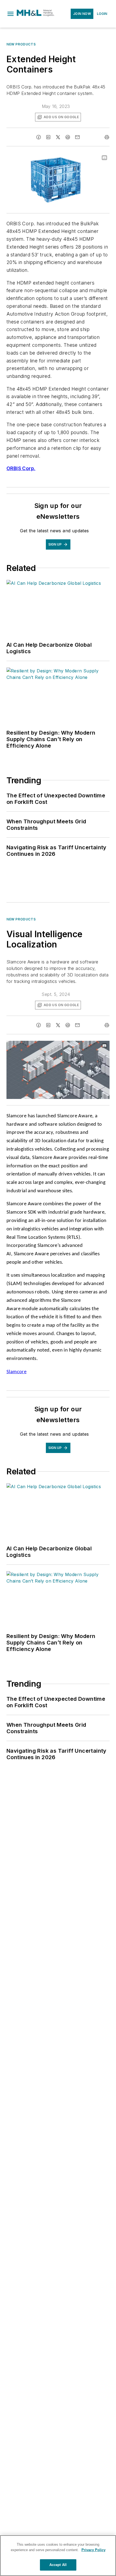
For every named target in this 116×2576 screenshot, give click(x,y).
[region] (58, 2556)
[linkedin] (48, 137)
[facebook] (39, 137)
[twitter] (58, 137)
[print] (107, 137)
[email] (77, 137)
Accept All (58, 2565)
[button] (11, 14)
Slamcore (16, 1372)
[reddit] (68, 137)
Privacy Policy (93, 2550)
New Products (21, 44)
